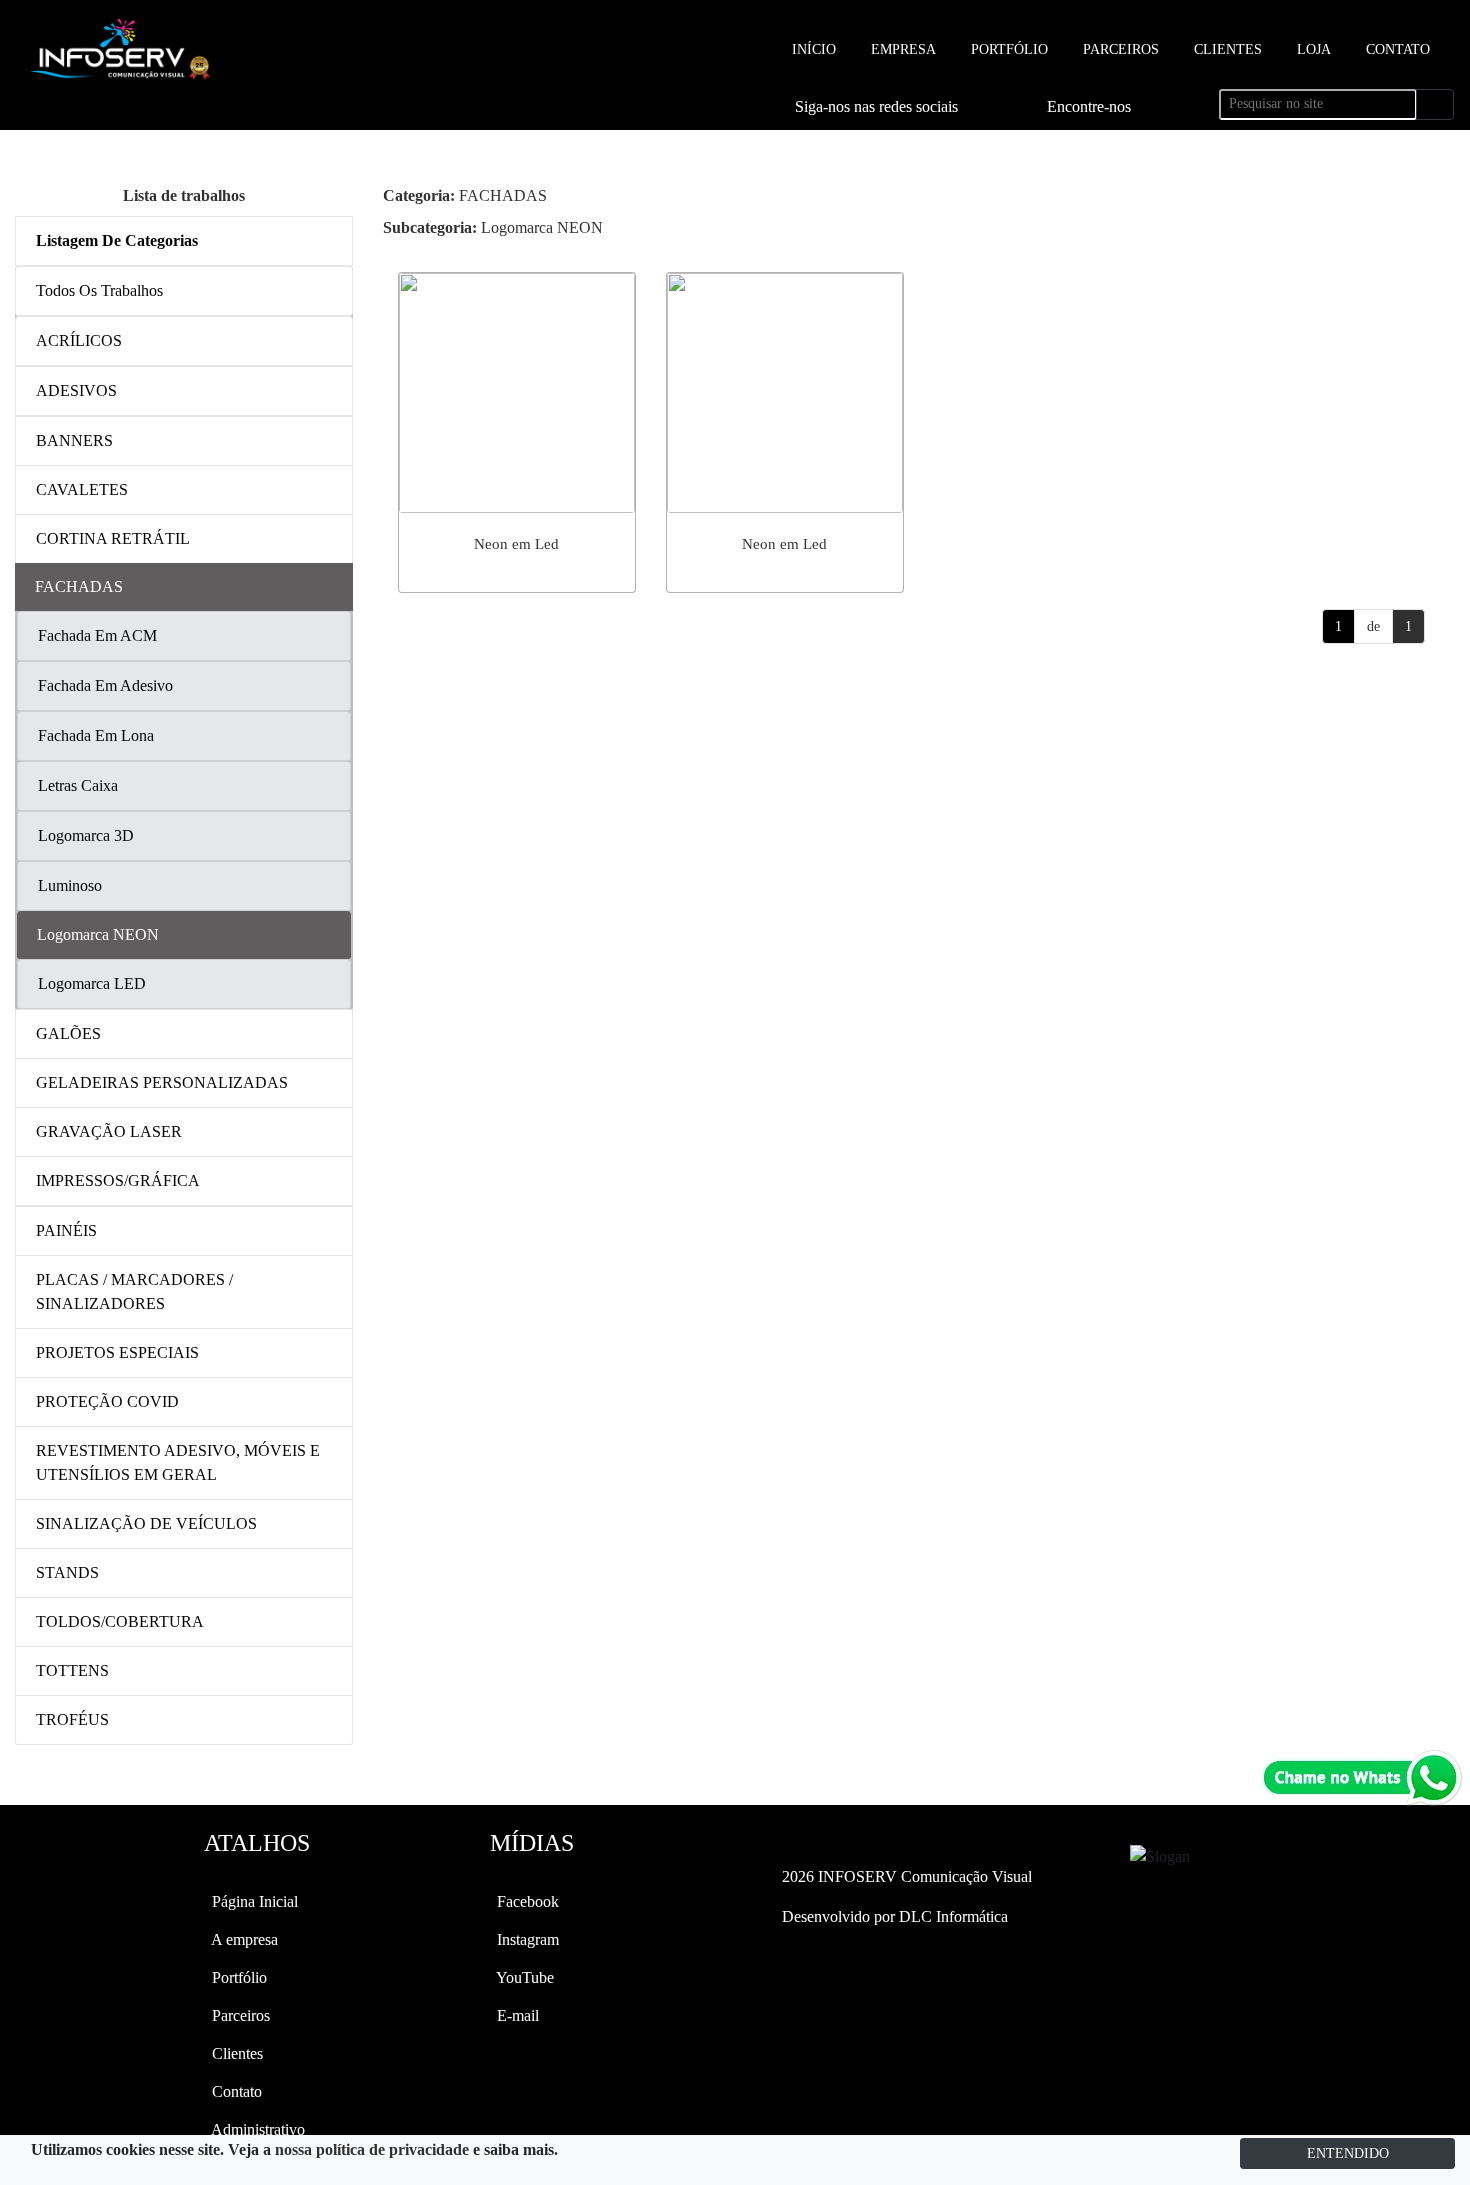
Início (812, 49)
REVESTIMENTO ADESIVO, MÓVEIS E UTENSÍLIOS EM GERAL (178, 1462)
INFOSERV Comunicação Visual (907, 1876)
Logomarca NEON (493, 227)
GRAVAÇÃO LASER (109, 1131)
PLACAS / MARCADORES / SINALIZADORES (134, 1291)
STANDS (67, 1572)
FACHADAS (465, 195)
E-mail (516, 2015)
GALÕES (68, 1033)
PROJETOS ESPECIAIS (117, 1352)
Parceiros (1119, 49)
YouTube (523, 1977)
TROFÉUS (72, 1719)
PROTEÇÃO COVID (107, 1401)
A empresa (243, 1939)
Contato (1396, 49)
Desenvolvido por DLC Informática (893, 1916)
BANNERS (74, 440)
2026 (798, 1876)
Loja (1312, 49)
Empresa (901, 49)
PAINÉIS (66, 1230)
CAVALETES (82, 489)
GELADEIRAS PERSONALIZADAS (162, 1082)
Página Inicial (253, 1901)
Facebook (526, 1901)
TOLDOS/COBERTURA (120, 1621)
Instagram (526, 1939)
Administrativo (256, 2129)
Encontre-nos (1089, 106)
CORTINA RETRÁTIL (113, 538)
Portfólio (1007, 49)
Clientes (1226, 49)
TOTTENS (72, 1670)
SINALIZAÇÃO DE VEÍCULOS (146, 1523)
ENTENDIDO (1348, 2153)
